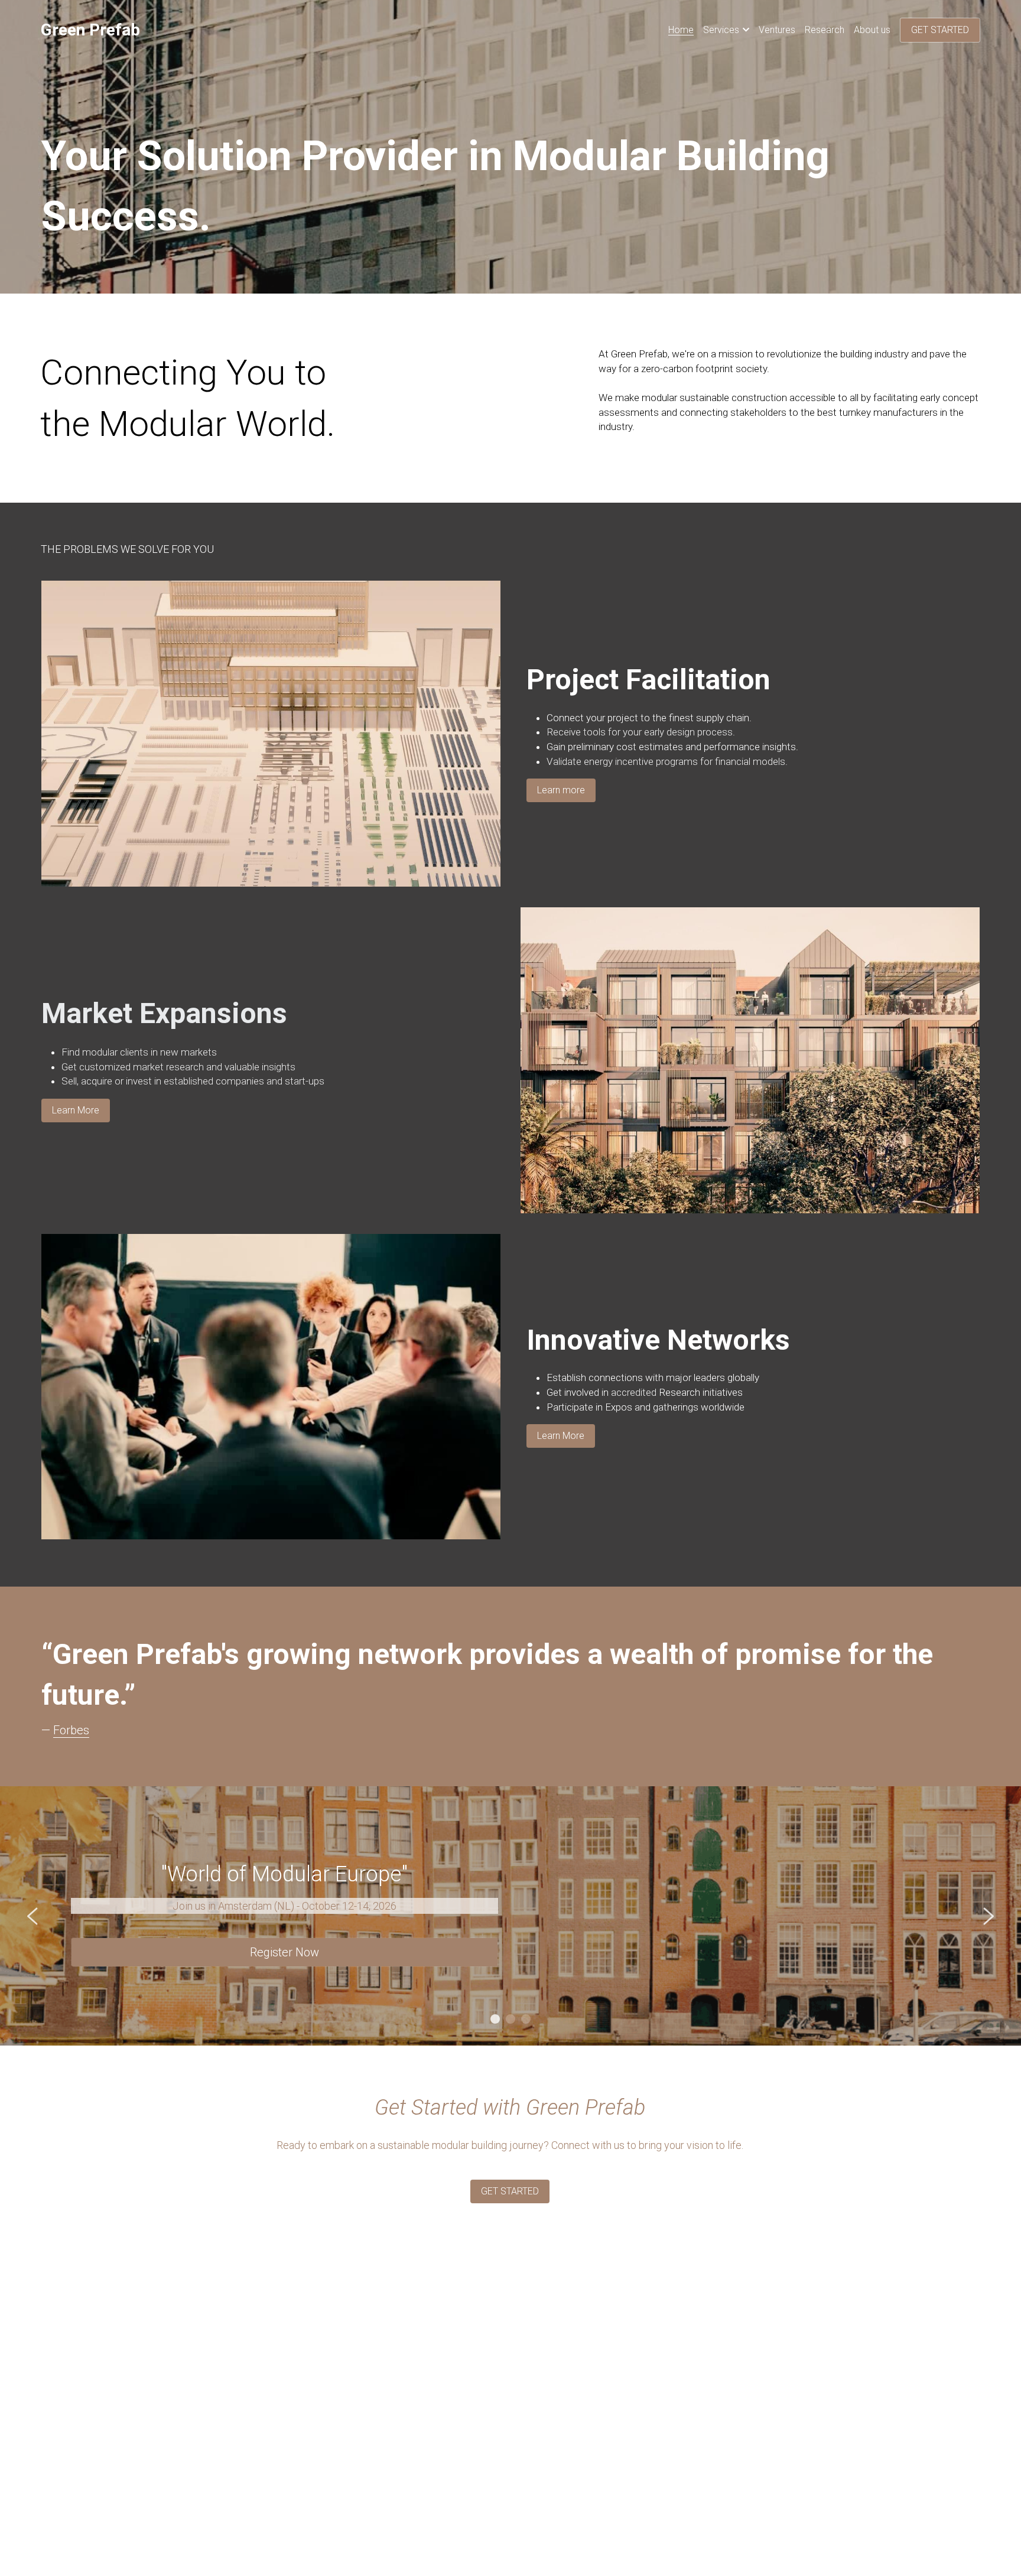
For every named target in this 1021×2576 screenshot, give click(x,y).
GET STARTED (940, 30)
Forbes (71, 1730)
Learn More (76, 1110)
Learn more (561, 790)
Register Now (284, 1952)
